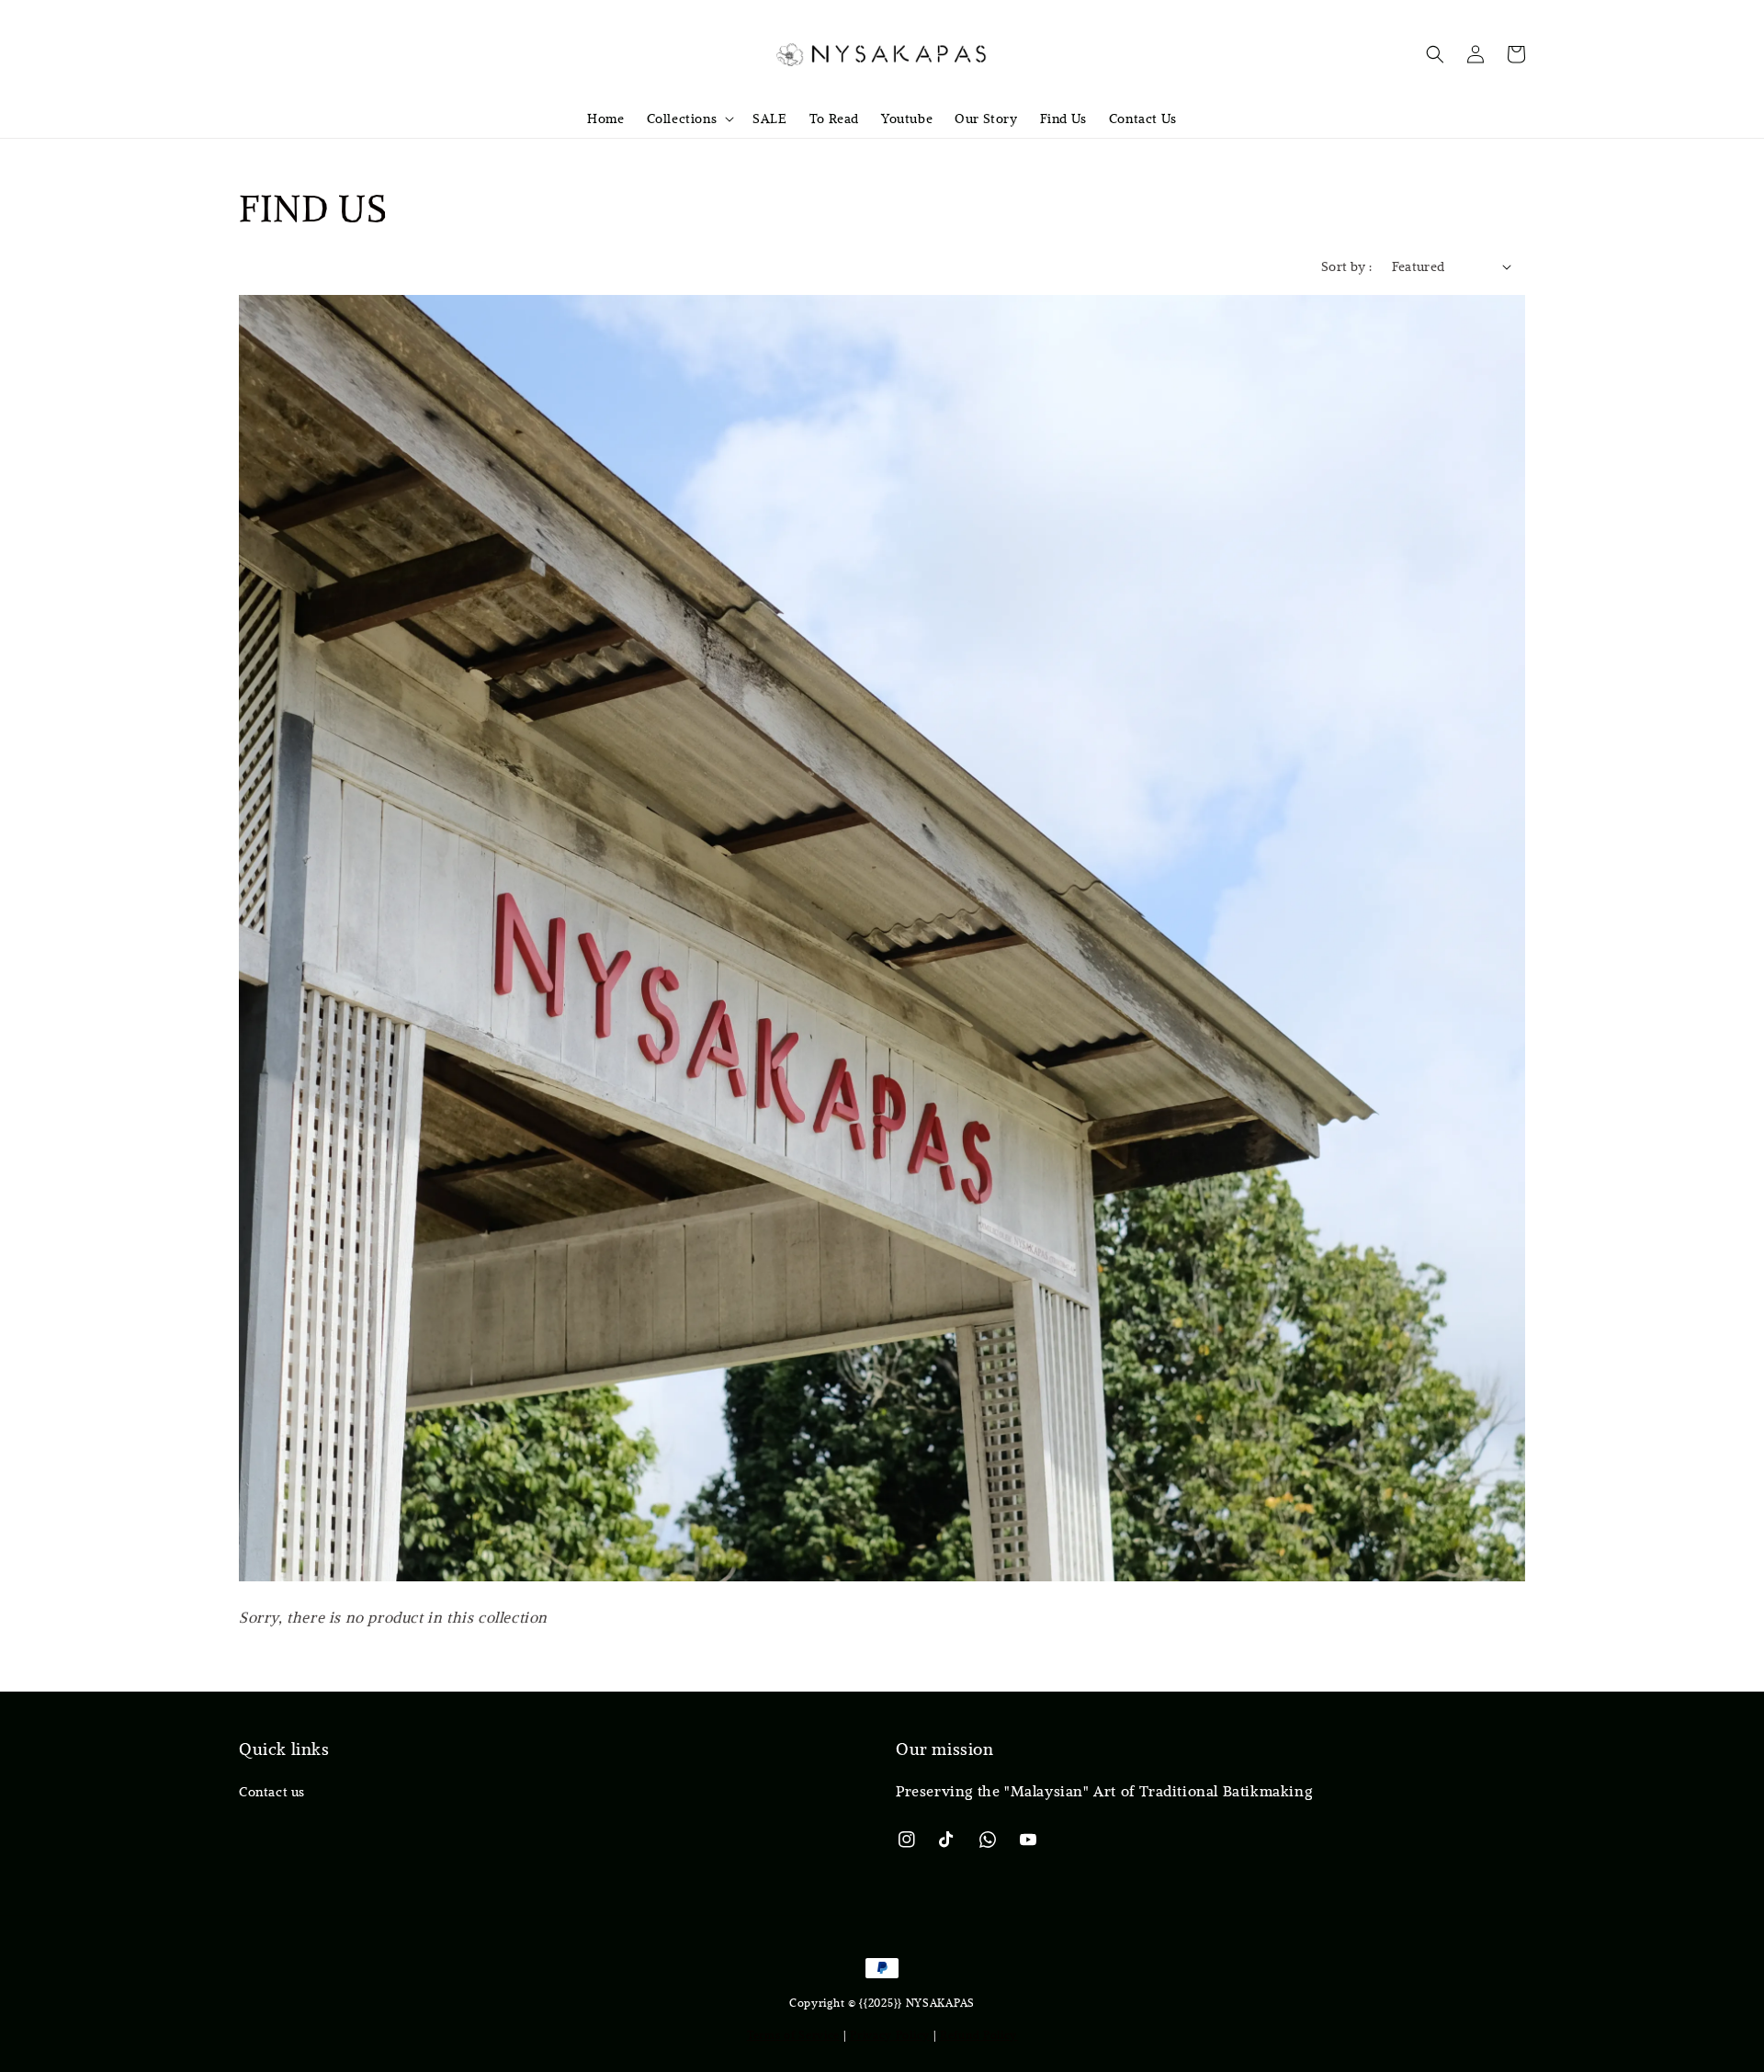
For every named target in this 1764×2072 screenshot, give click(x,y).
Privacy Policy (890, 2034)
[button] (1435, 54)
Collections (682, 119)
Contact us (272, 1792)
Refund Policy (978, 2034)
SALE (769, 119)
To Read (834, 119)
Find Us (1063, 119)
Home (605, 119)
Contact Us (1143, 119)
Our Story (986, 119)
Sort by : (1347, 266)
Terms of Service (793, 2034)
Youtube (907, 119)
